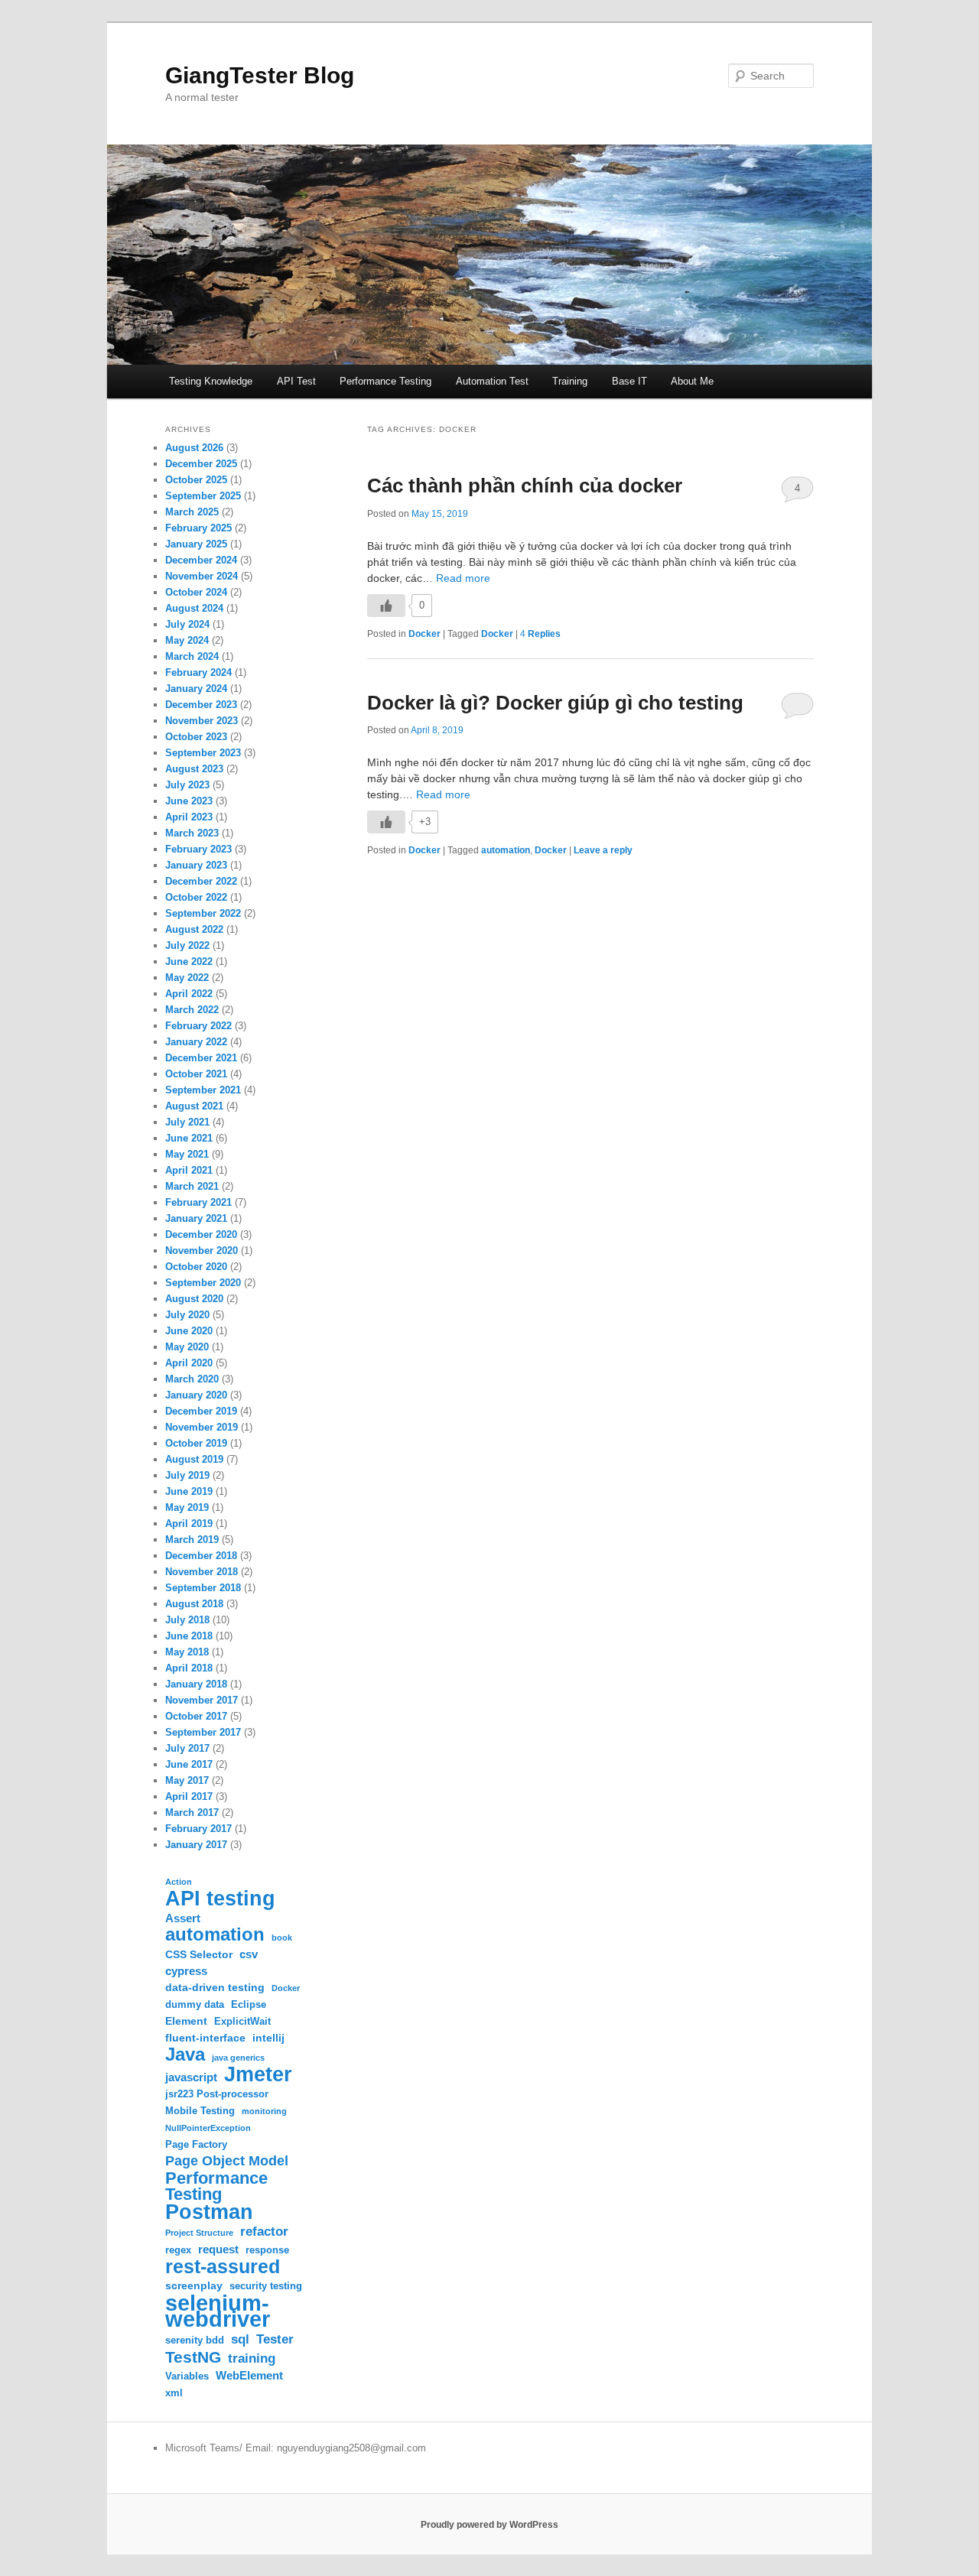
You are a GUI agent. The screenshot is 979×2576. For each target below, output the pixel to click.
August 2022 (194, 929)
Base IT (629, 381)
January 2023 (196, 865)
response (267, 2250)
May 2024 (187, 640)
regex (178, 2250)
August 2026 (194, 448)
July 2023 (187, 785)
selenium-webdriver (218, 2311)
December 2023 (201, 705)
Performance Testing (385, 381)
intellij (268, 2038)
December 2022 (201, 881)
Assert (183, 1918)
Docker (424, 634)
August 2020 (194, 1299)
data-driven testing (215, 1987)
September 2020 (203, 1283)
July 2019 (187, 1475)
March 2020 (192, 1379)
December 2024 (201, 560)
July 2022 (187, 945)
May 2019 (187, 1507)
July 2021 (187, 1122)
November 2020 (202, 1251)
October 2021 (196, 1074)
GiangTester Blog (260, 75)
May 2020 (187, 1347)
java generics (238, 2058)
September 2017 (203, 1732)
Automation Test (492, 381)
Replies (540, 634)
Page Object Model (227, 2161)
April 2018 (189, 1668)
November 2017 (202, 1700)
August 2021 (194, 1106)
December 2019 (201, 1411)
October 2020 (196, 1267)
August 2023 (194, 769)
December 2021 (201, 1058)
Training (570, 381)
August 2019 (194, 1459)
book (282, 1938)
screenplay (194, 2285)
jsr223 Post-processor (217, 2094)
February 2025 (198, 528)
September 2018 (203, 1588)
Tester (275, 2339)
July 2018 (187, 1620)
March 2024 (192, 656)
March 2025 (192, 512)
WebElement (249, 2375)
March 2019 (192, 1540)
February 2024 (198, 672)
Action (179, 1882)
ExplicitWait (242, 2022)
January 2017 (196, 1845)
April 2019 (189, 1524)
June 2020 (189, 1331)
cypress (186, 1971)
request (218, 2249)
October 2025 (196, 480)
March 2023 (192, 833)
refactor (264, 2232)
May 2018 (187, 1652)
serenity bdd (195, 2340)
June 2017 (189, 1764)
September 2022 (203, 913)
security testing (266, 2286)
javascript (191, 2077)
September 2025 (203, 496)
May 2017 (187, 1780)
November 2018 (202, 1572)
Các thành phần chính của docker (525, 486)
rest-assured (223, 2267)
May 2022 (187, 978)
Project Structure (199, 2233)
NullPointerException (208, 2128)
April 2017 (189, 1796)
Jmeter (258, 2074)
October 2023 (196, 737)
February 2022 (198, 1026)
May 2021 (187, 1154)
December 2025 (201, 464)
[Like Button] (386, 606)
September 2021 (203, 1090)
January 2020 (196, 1395)
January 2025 (196, 544)
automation (506, 850)
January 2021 (196, 1218)
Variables (187, 2376)
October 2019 (196, 1443)
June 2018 (189, 1636)
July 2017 (187, 1748)
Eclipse (249, 2005)
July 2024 (187, 624)
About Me (692, 381)
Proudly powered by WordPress (489, 2525)
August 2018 (194, 1604)
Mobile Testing (200, 2111)
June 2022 (189, 962)
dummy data (195, 2005)
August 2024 (194, 608)
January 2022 (196, 1042)
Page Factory (196, 2145)
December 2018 (201, 1556)
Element (186, 2021)
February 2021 (198, 1202)
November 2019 (202, 1427)
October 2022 (196, 897)
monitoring (264, 2111)
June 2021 (189, 1138)
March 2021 (192, 1186)
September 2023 (203, 753)
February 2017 (198, 1829)
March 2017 (192, 1813)
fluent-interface (205, 2038)
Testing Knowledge (211, 381)
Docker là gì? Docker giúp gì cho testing (555, 703)
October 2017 (196, 1716)
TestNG (193, 2357)
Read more (463, 578)
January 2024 (196, 689)
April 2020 (189, 1363)
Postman (209, 2212)
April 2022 (189, 994)
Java (185, 2054)
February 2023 (198, 849)
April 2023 (189, 817)
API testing (220, 1898)
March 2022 (192, 1010)
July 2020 (187, 1315)
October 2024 (196, 592)
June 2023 (189, 801)
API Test (296, 381)
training (252, 2358)
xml (174, 2393)
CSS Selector (199, 1954)
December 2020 (201, 1234)
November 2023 (202, 721)
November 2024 (202, 576)
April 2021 (189, 1170)
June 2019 (189, 1491)
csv (249, 1954)
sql (240, 2339)
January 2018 (196, 1684)
